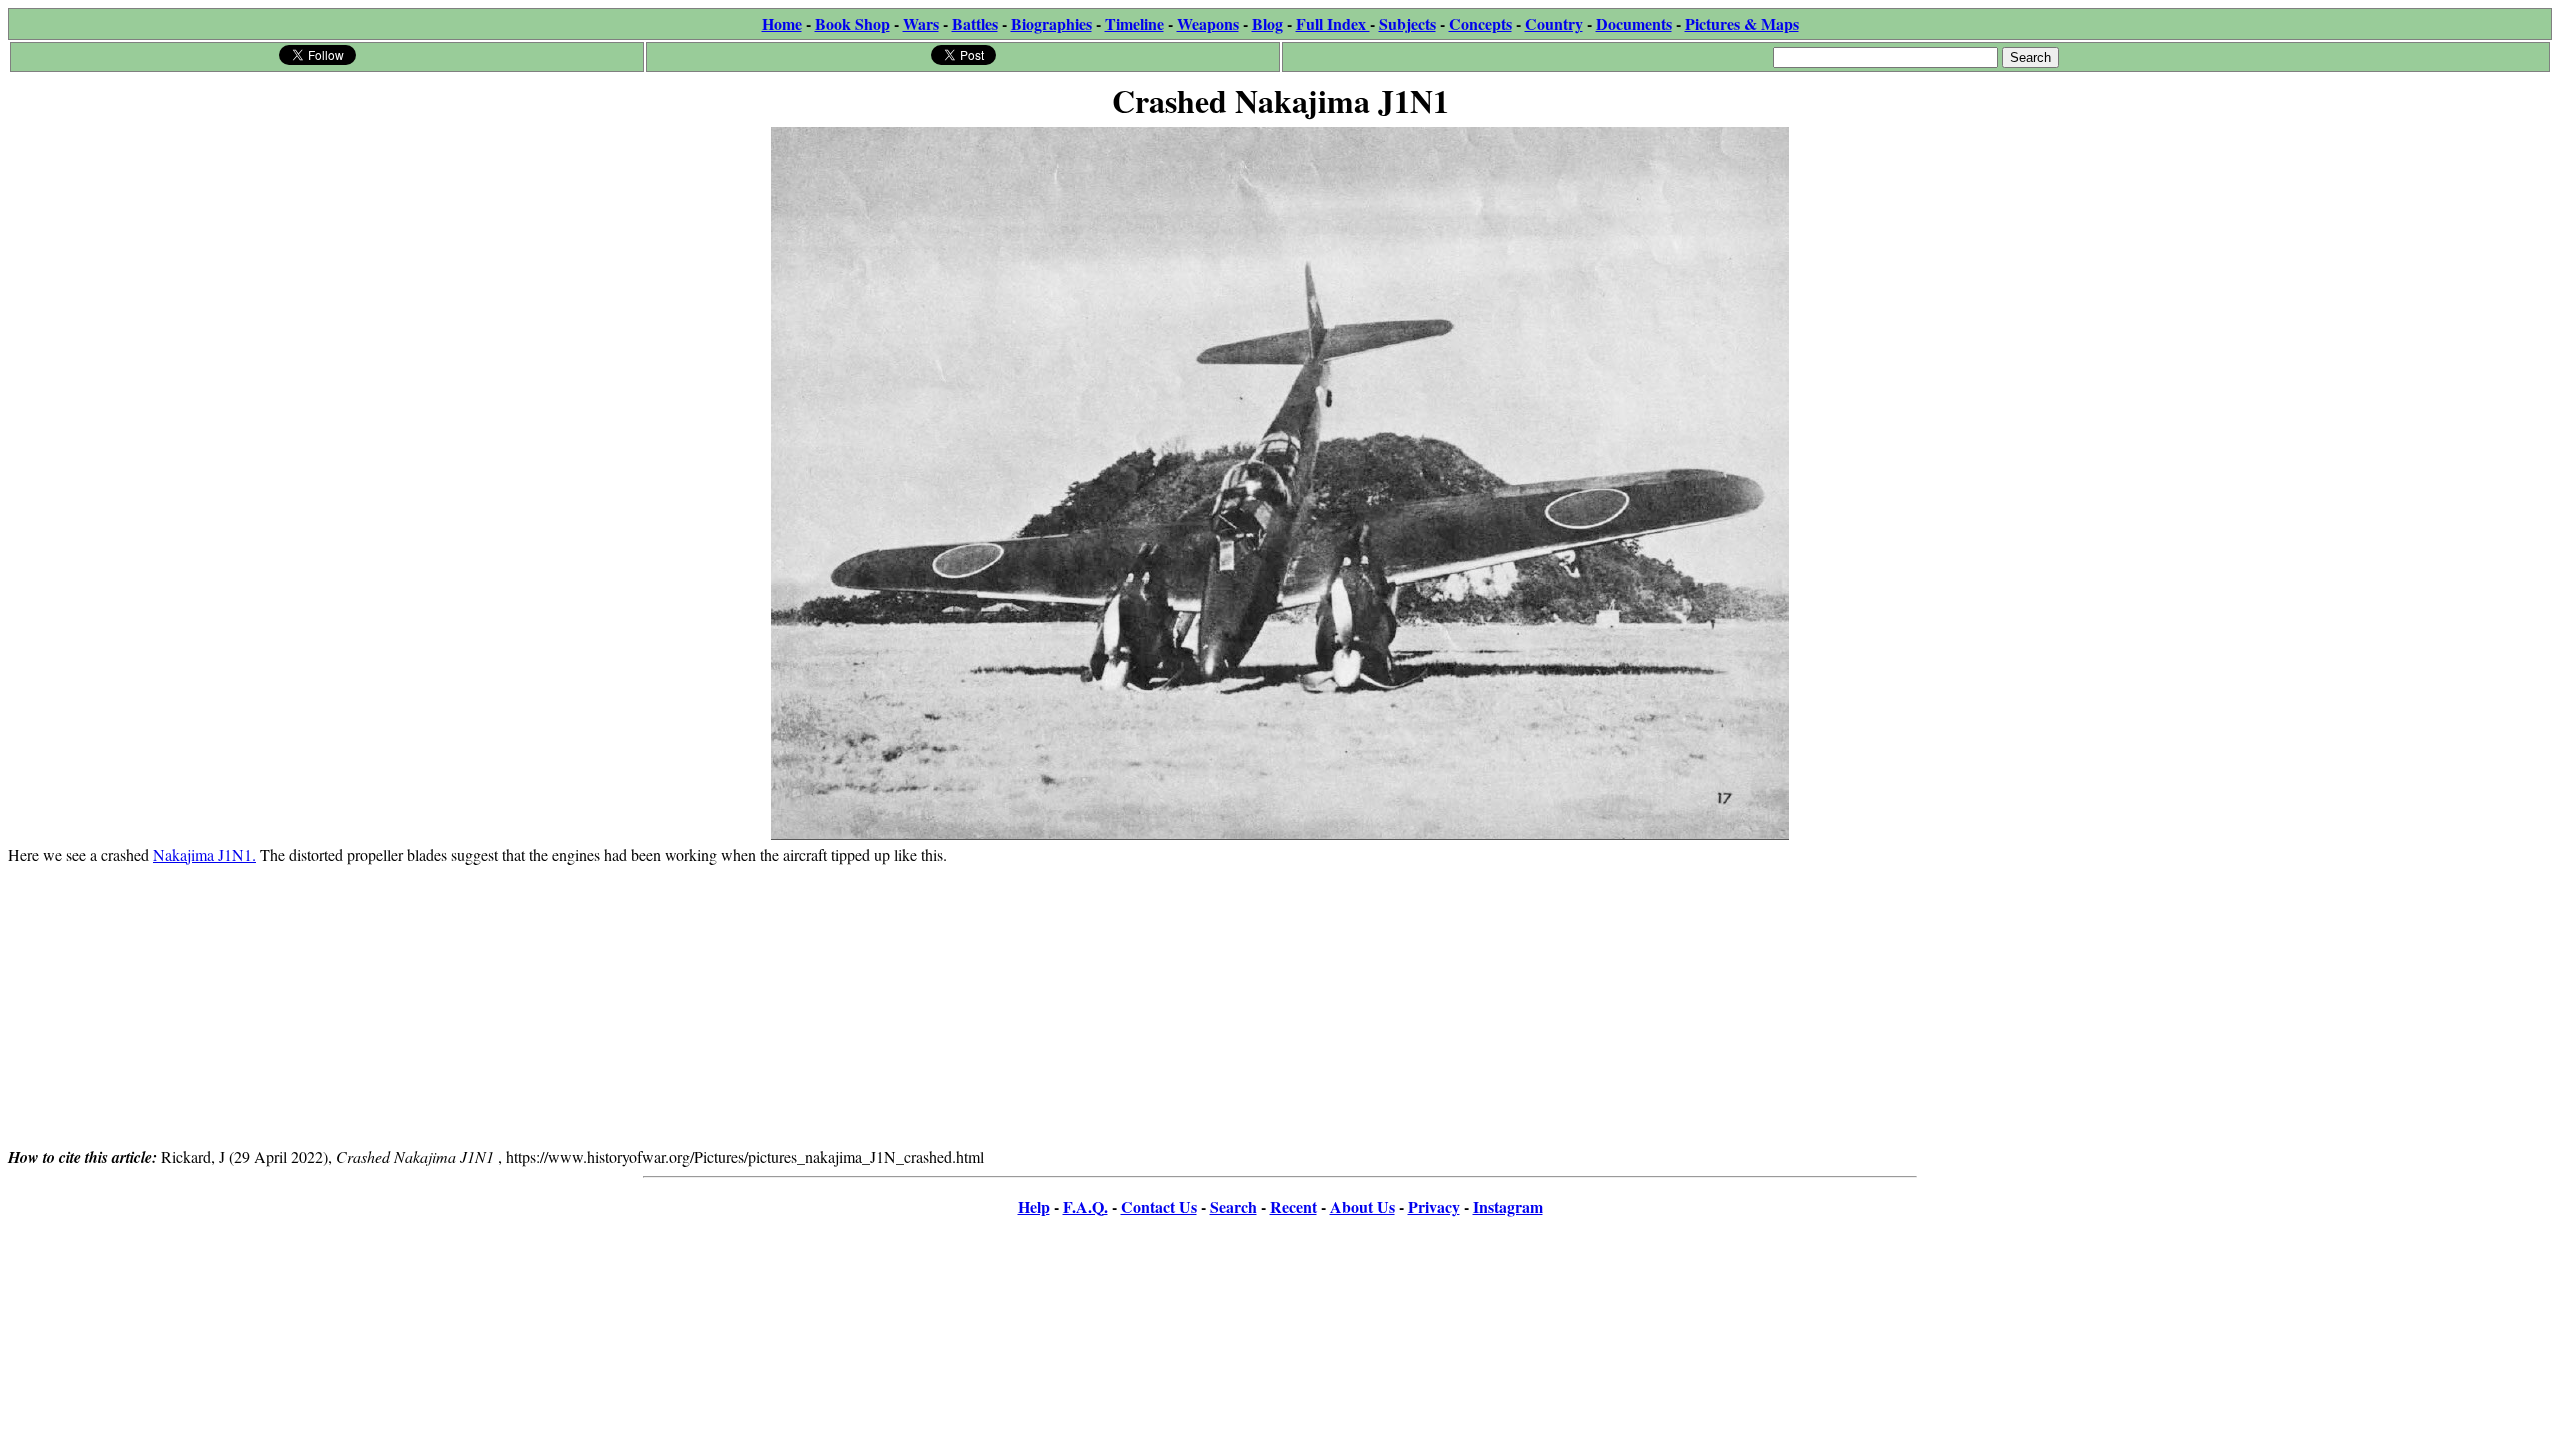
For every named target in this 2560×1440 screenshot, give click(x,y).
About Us (1362, 1206)
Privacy (1434, 1206)
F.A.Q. (1085, 1206)
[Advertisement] (1280, 1005)
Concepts (1480, 23)
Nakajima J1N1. (204, 854)
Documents (1634, 23)
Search (1233, 1206)
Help (1034, 1206)
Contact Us (1159, 1206)
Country (1554, 23)
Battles (975, 23)
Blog (1267, 23)
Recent (1293, 1206)
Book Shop (852, 23)
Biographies (1051, 23)
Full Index (1333, 23)
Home (782, 23)
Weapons (1208, 23)
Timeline (1134, 23)
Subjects (1407, 23)
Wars (921, 23)
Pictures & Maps (1742, 23)
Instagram (1508, 1206)
